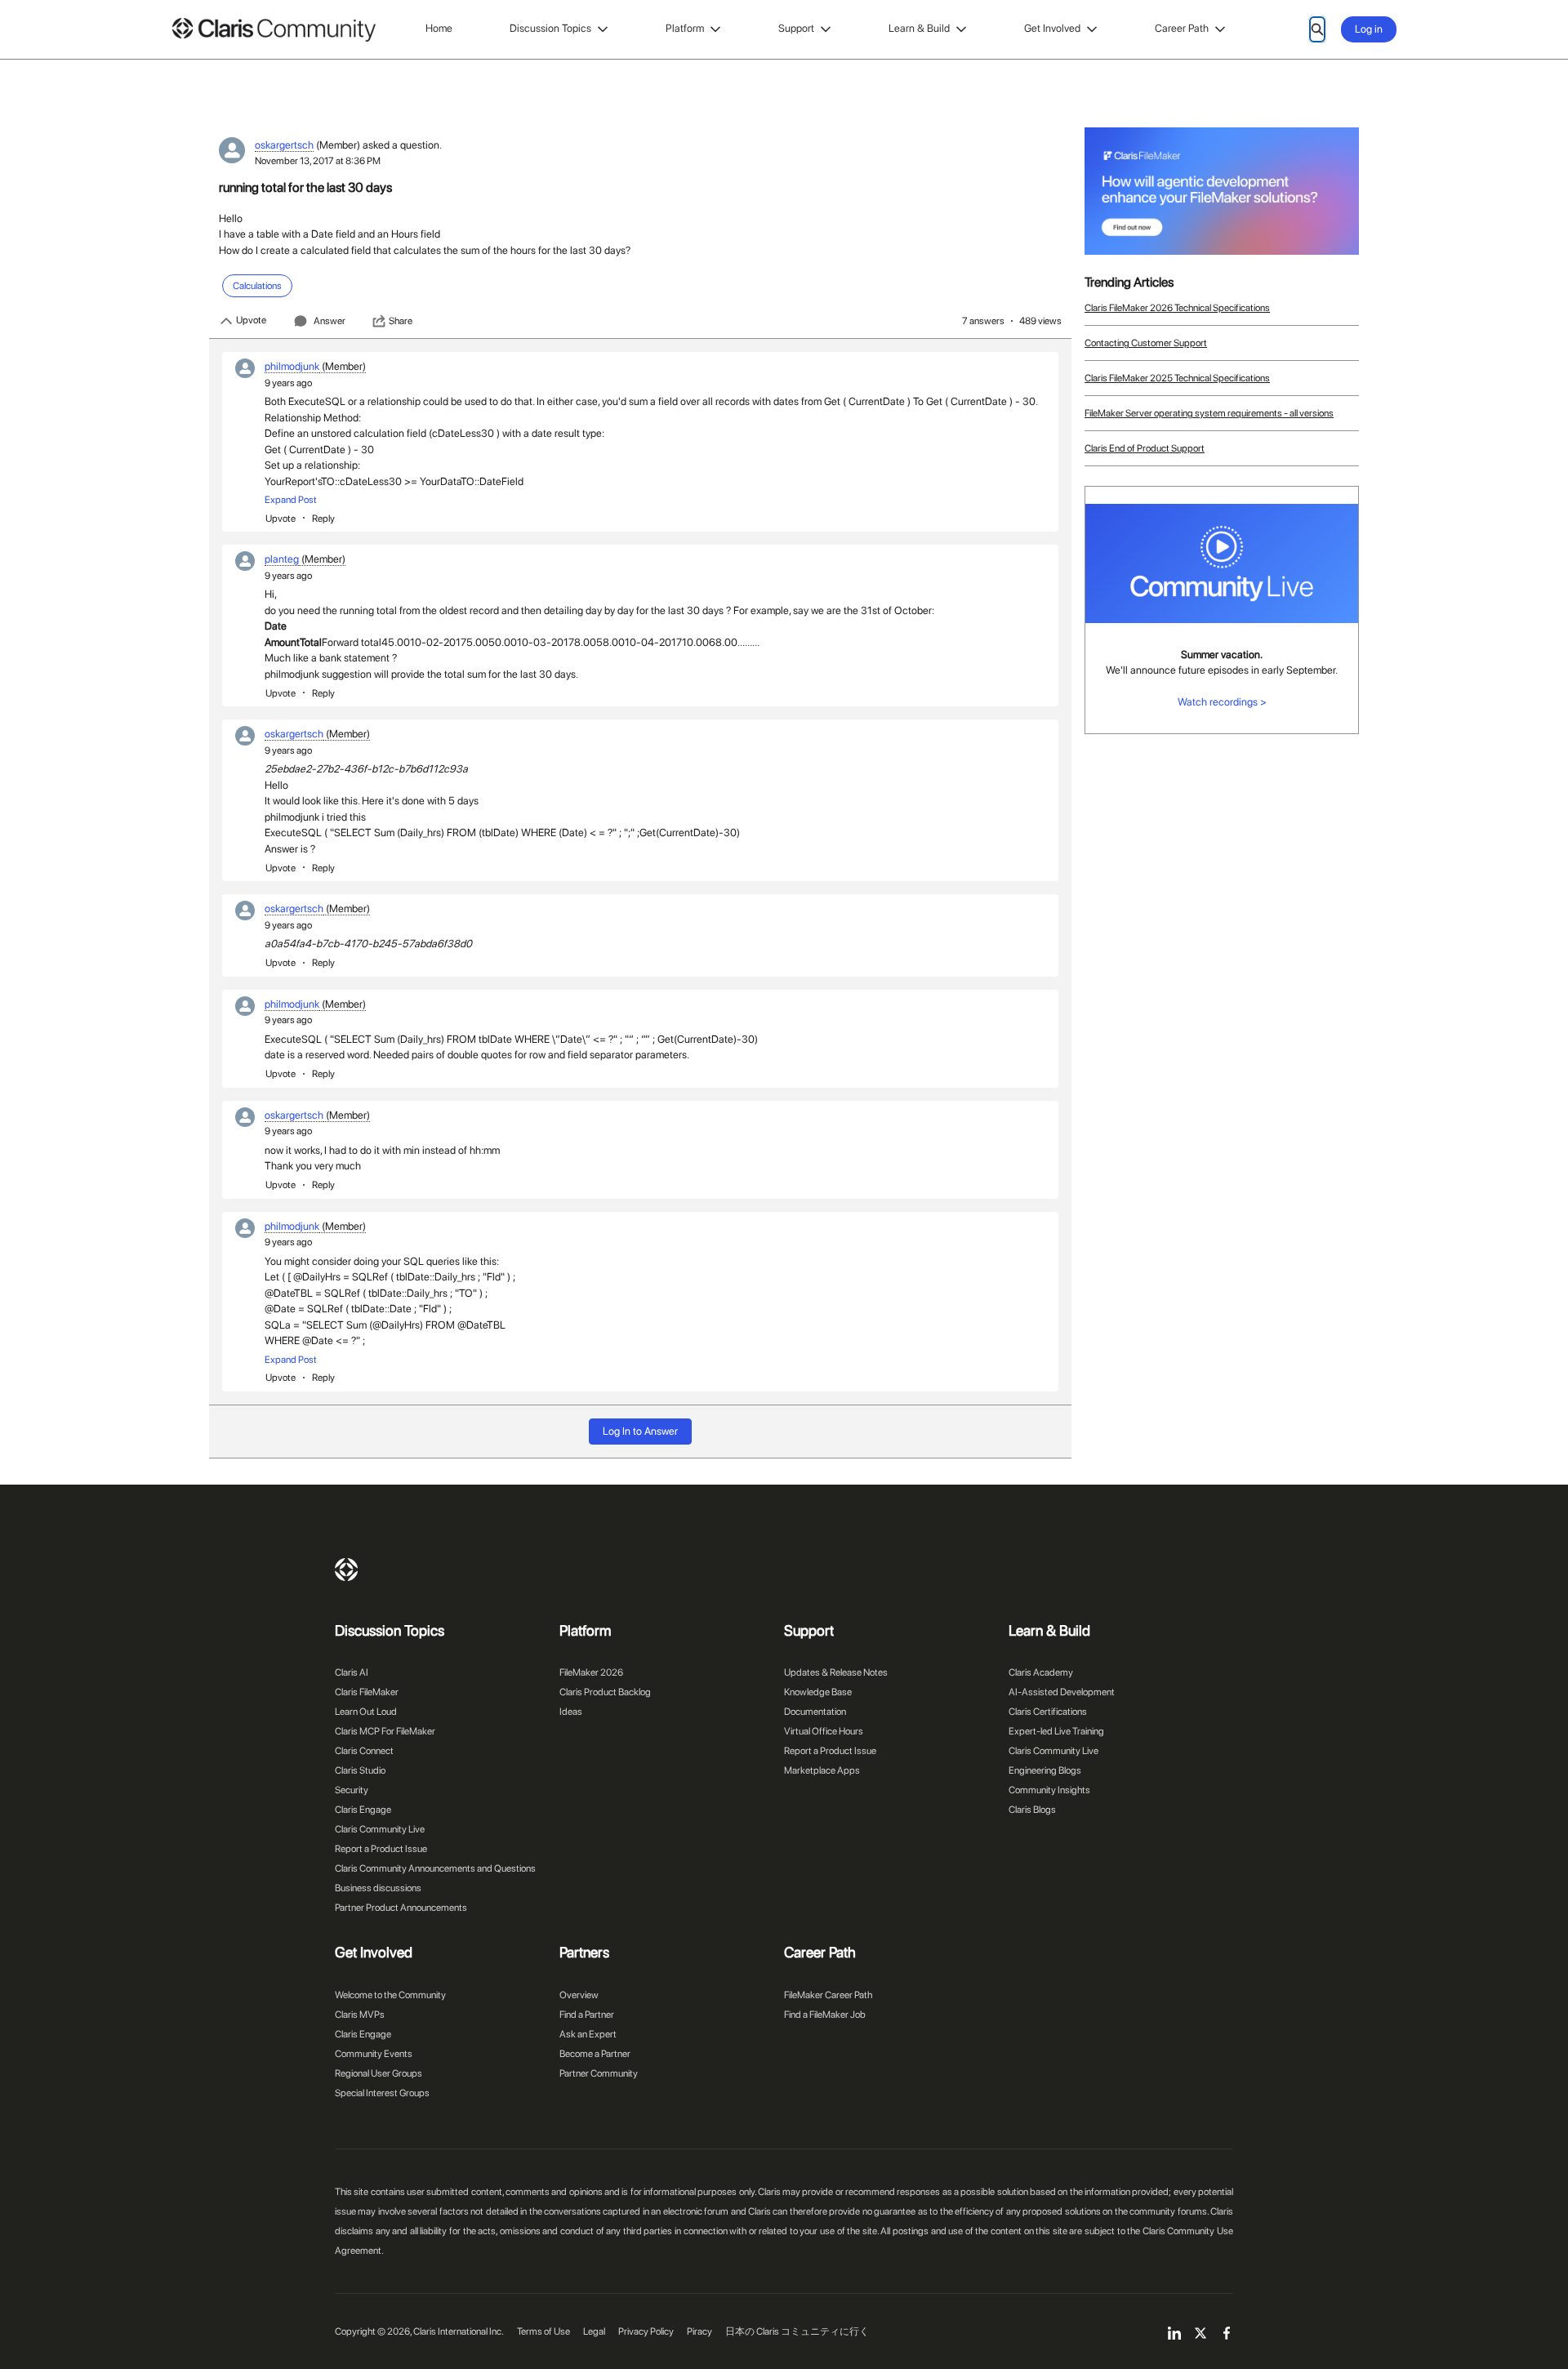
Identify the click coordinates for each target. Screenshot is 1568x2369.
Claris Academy (1041, 1672)
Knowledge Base (818, 1692)
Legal (594, 2331)
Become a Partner (595, 2054)
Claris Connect (364, 1751)
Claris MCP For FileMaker (385, 1731)
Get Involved (1052, 28)
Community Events (374, 2054)
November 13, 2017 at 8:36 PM (318, 161)
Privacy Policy (646, 2331)
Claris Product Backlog (605, 1692)
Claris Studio (360, 1770)
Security (352, 1790)
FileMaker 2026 (591, 1672)
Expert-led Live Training (1056, 1731)
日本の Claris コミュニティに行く (797, 2331)
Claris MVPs (360, 2015)
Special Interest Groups (382, 2093)
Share (401, 321)
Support (796, 28)
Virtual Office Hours (824, 1731)
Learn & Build (919, 28)
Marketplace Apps (822, 1770)
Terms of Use (543, 2331)
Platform (685, 28)
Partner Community (599, 2073)
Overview (579, 1995)
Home (439, 28)
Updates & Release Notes (836, 1672)
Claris (346, 1570)
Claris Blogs (1032, 1810)
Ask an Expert (588, 2034)
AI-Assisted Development (1062, 1692)
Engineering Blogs (1045, 1770)
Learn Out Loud (366, 1712)
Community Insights (1049, 1790)
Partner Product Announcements (401, 1908)
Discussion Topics (550, 28)
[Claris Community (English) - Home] (274, 30)
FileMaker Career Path (828, 1995)
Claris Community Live (380, 1829)
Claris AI (352, 1672)
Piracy (699, 2331)
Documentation (815, 1712)
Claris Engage (363, 1810)
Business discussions (378, 1888)
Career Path (1182, 28)
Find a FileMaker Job (825, 2015)
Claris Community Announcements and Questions (435, 1868)
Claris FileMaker (367, 1692)
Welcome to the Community (390, 1995)
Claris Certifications (1048, 1712)
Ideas (571, 1712)
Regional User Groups (379, 2073)
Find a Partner (587, 2015)
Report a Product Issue (381, 1849)
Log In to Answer (640, 1431)
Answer (330, 321)
